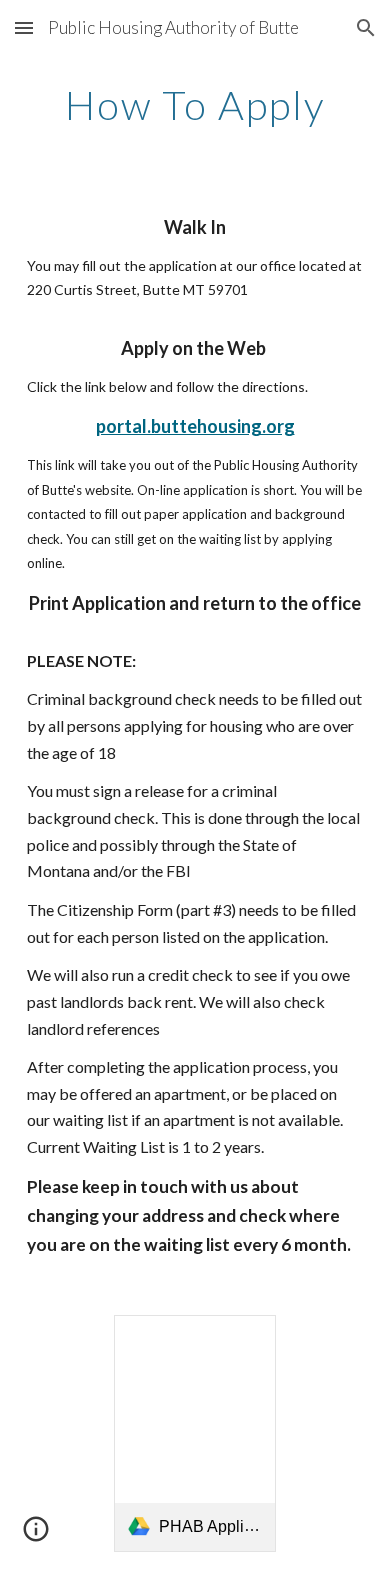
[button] (24, 27)
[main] (195, 105)
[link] (195, 1433)
